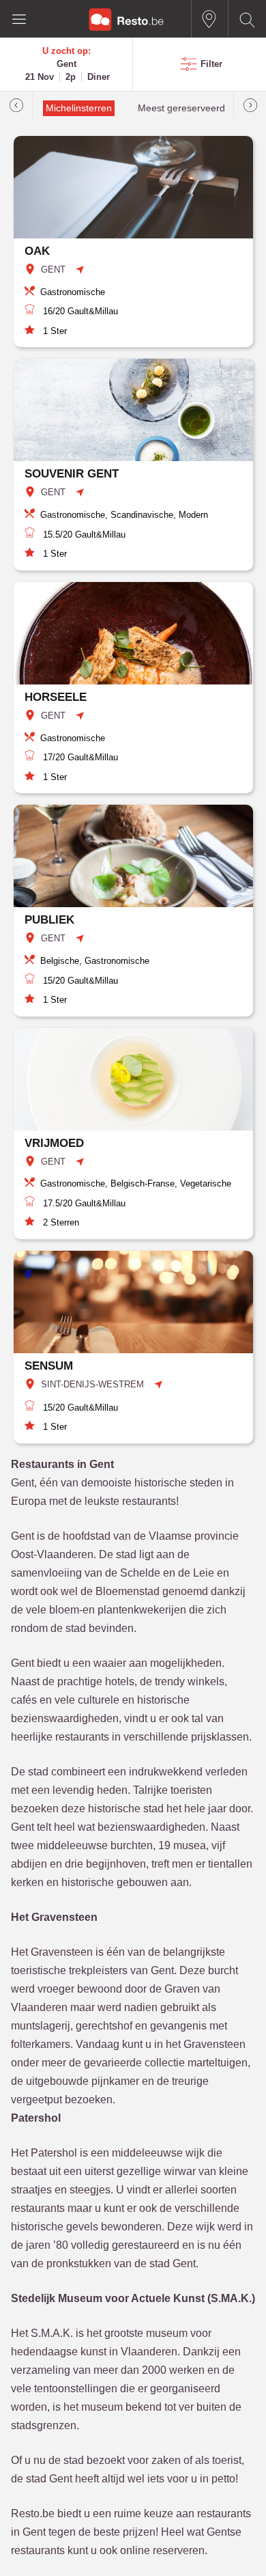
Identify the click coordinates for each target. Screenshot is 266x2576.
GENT (53, 269)
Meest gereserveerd (181, 108)
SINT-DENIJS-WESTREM (92, 1384)
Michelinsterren (79, 108)
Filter (211, 64)
